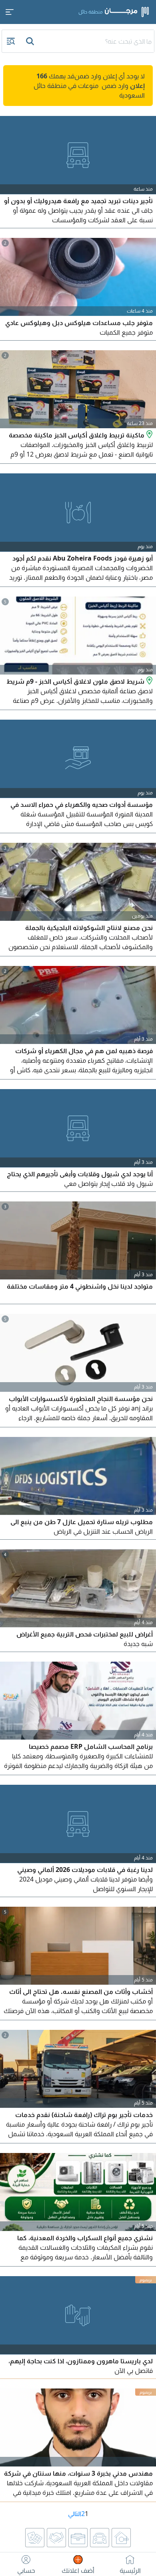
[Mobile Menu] (10, 12)
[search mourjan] (31, 41)
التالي (75, 2514)
